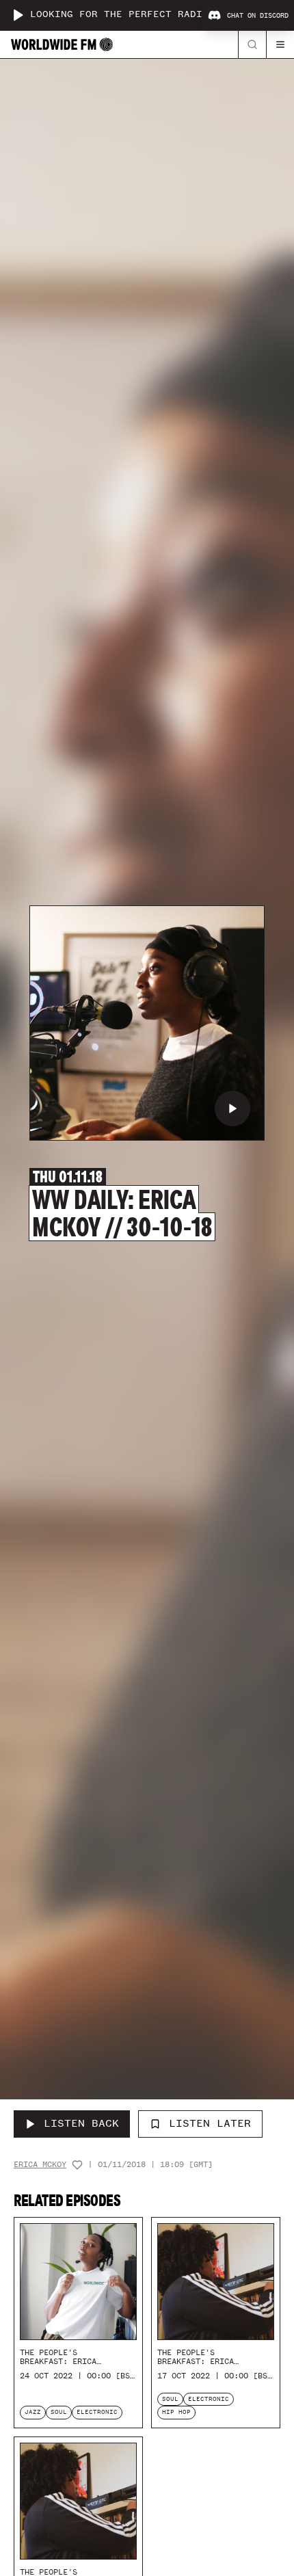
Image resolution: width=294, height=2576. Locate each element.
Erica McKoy (40, 2165)
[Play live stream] (18, 15)
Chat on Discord (258, 16)
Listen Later (210, 2123)
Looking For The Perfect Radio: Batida (144, 15)
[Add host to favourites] (77, 2165)
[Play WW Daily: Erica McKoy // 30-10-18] (232, 1108)
